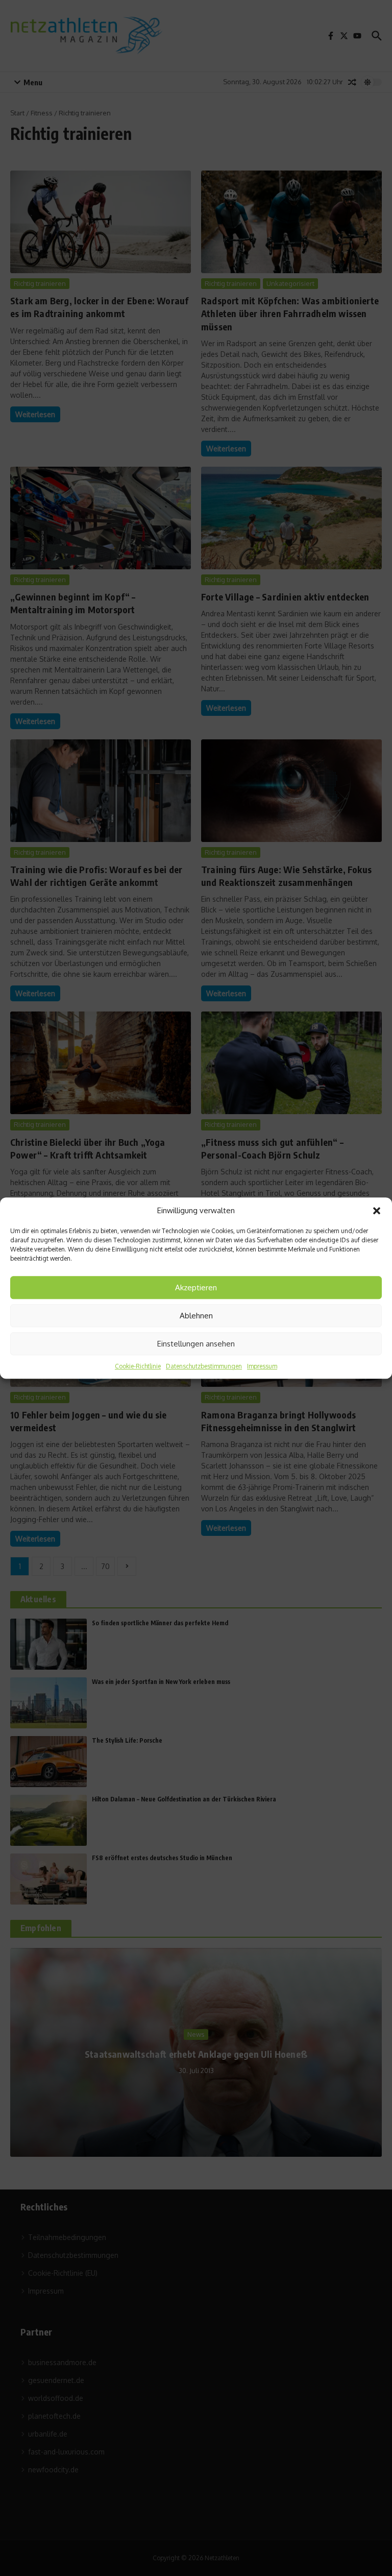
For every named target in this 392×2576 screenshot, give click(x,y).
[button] (377, 1211)
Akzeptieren (196, 1287)
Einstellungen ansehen (196, 1344)
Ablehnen (196, 1316)
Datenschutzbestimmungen (204, 1366)
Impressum (262, 1366)
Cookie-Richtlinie (138, 1366)
